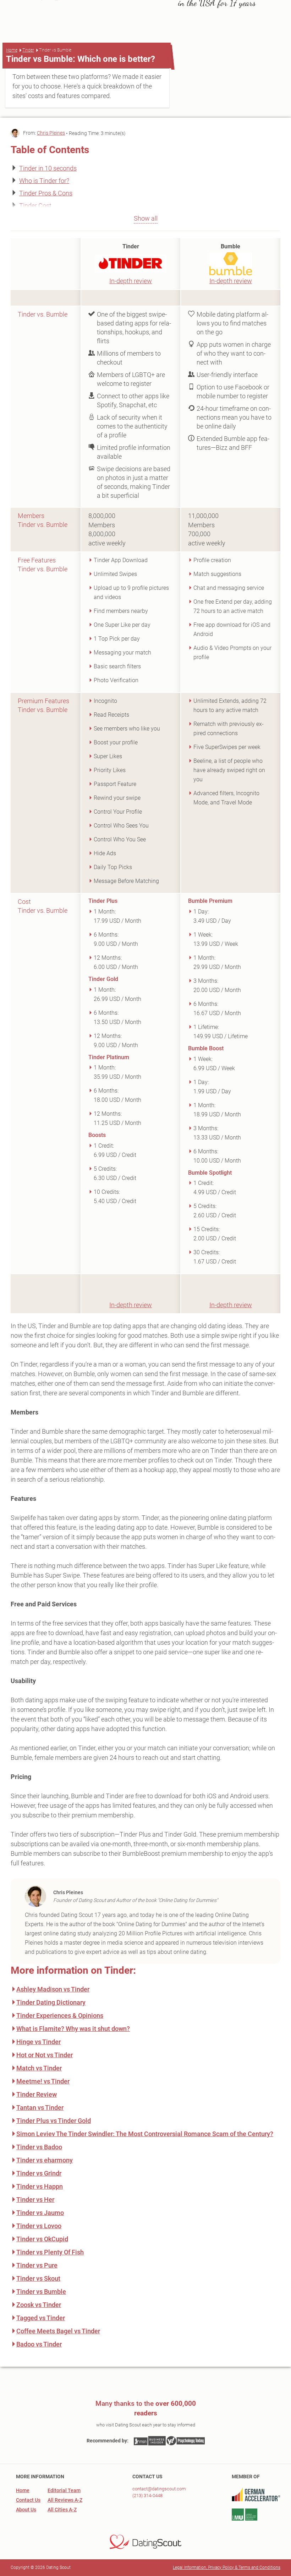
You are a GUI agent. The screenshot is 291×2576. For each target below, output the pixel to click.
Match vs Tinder (39, 2068)
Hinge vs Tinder (39, 2042)
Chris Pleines (51, 133)
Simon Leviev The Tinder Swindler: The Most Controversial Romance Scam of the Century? (145, 2134)
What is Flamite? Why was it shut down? (73, 2029)
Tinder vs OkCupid (42, 2239)
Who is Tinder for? (44, 181)
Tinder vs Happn (40, 2186)
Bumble (230, 246)
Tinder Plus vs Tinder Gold (54, 2121)
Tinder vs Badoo (39, 2147)
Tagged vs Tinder (41, 2318)
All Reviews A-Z (65, 2500)
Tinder (28, 50)
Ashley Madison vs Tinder (53, 1989)
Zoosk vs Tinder (39, 2305)
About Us (26, 2510)
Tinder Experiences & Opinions (60, 2015)
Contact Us (28, 2500)
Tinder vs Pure (37, 2265)
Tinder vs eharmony (45, 2160)
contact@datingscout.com (159, 2489)
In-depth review (131, 281)
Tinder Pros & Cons (46, 193)
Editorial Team (64, 2490)
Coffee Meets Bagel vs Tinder (58, 2331)
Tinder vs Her (35, 2200)
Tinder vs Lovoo (39, 2226)
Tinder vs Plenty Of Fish (50, 2252)
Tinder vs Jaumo (40, 2213)
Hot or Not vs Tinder (45, 2055)
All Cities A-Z (62, 2510)
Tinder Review (37, 2094)
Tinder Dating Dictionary (51, 2002)
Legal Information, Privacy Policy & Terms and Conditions (227, 2567)
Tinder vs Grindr (39, 2173)
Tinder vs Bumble (41, 2292)
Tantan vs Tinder (40, 2108)
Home (12, 50)
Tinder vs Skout (38, 2278)
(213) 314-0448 (147, 2496)
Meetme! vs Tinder (43, 2081)
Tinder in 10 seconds (48, 168)
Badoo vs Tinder (39, 2344)
